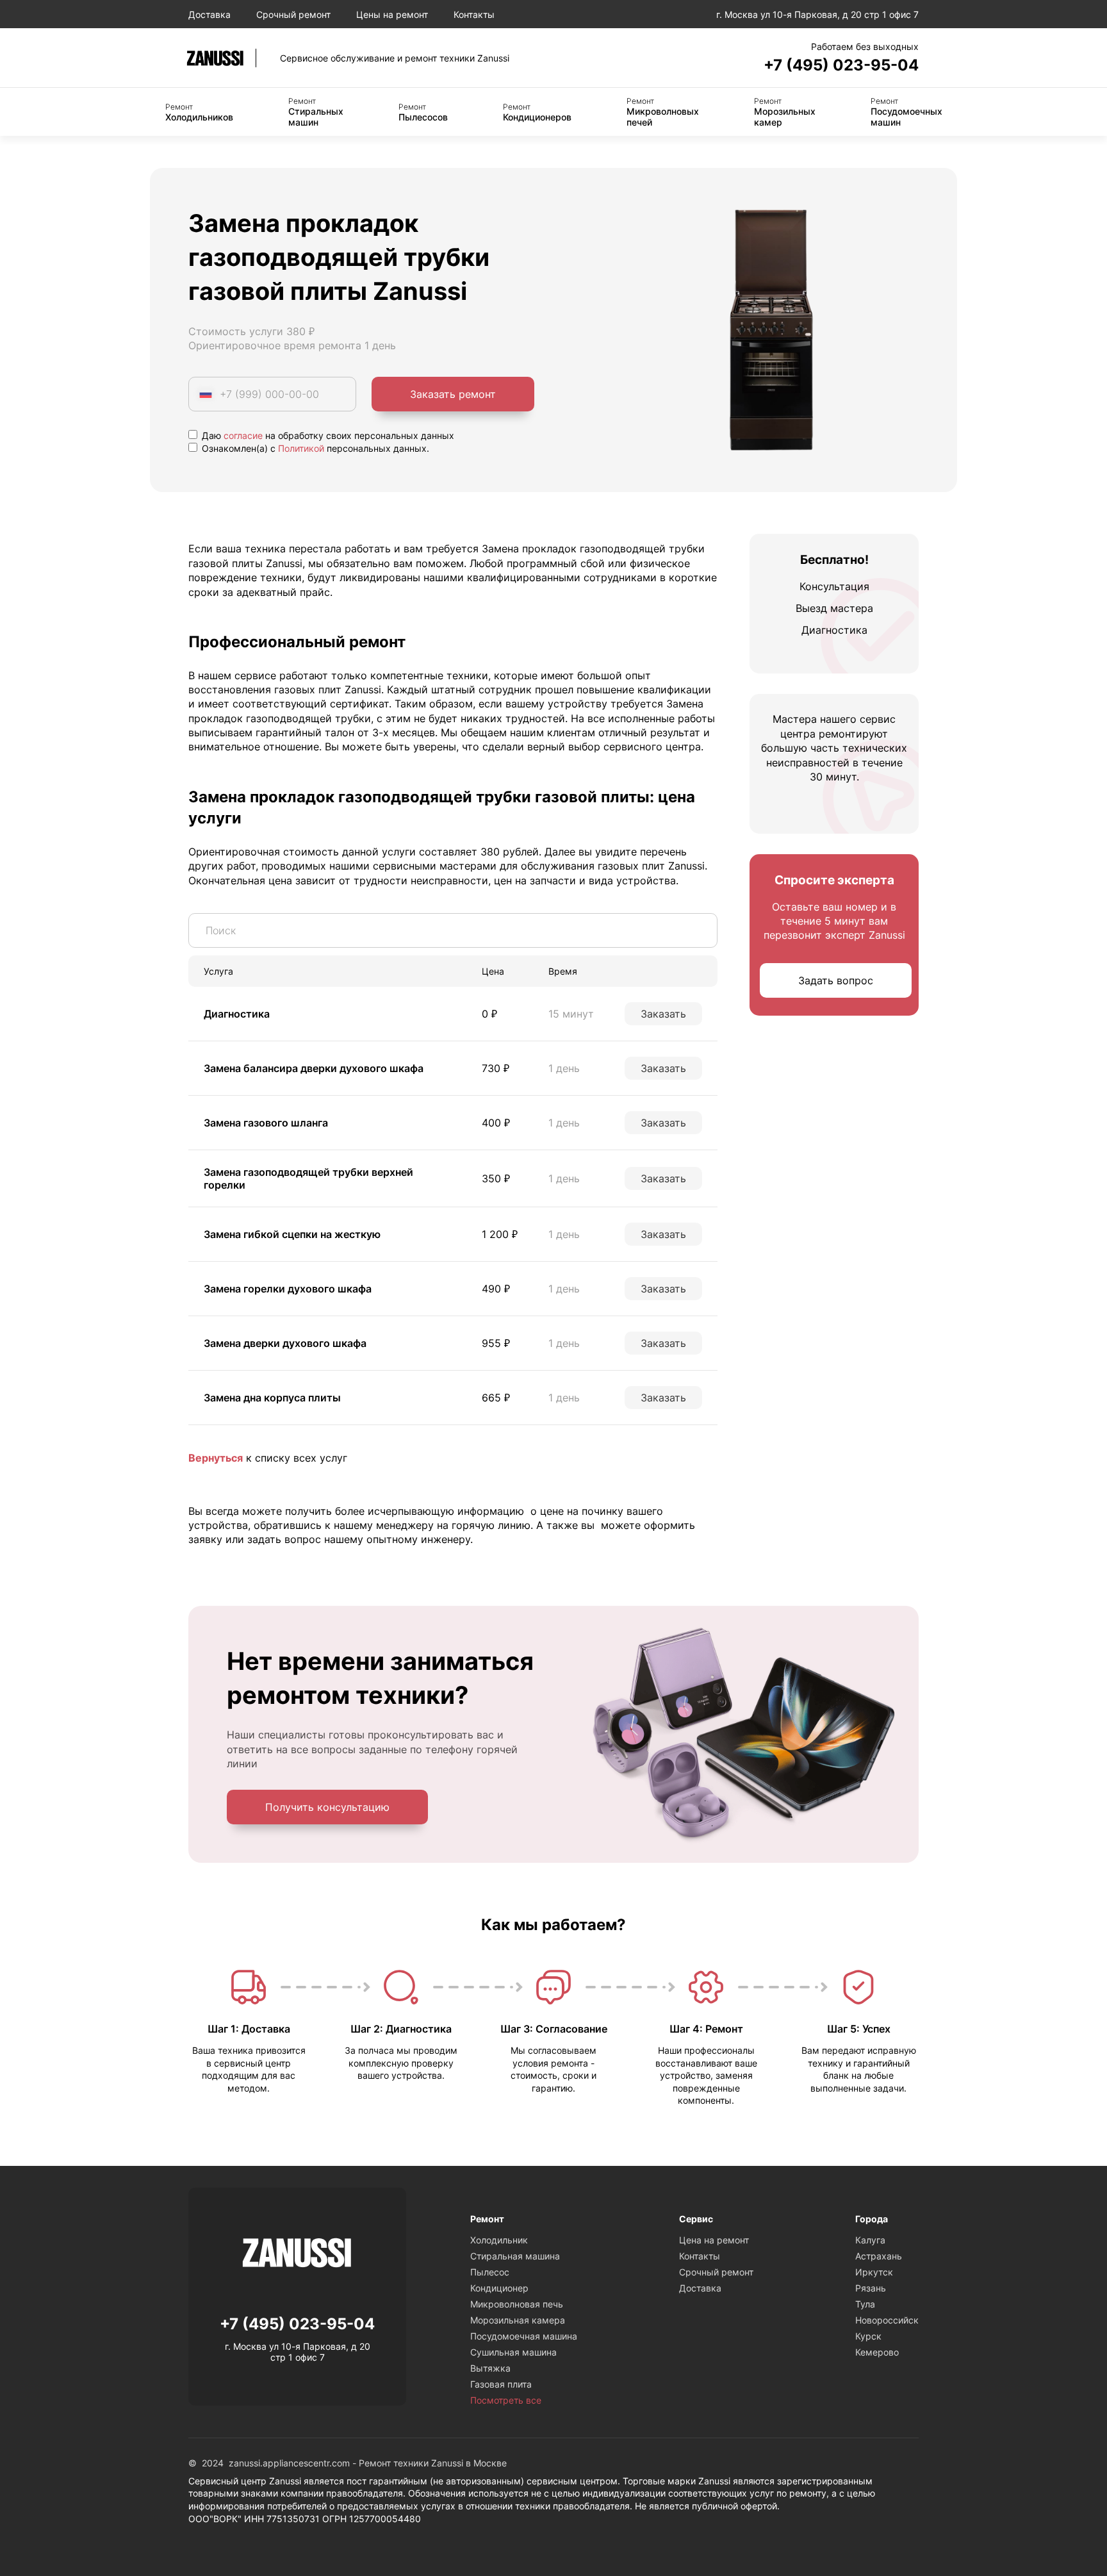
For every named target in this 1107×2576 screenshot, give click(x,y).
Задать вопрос (836, 980)
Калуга (870, 2240)
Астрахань (879, 2256)
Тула (865, 2304)
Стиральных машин (316, 112)
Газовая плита (501, 2384)
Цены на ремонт (392, 14)
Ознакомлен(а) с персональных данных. (314, 448)
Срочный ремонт (293, 14)
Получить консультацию (327, 1807)
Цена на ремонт (714, 2240)
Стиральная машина (515, 2256)
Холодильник (499, 2240)
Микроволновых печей (663, 112)
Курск (868, 2336)
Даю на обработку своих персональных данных (327, 435)
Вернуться (216, 1458)
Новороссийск (887, 2320)
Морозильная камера (518, 2320)
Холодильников (199, 112)
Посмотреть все (506, 2400)
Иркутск (874, 2272)
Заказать (663, 1014)
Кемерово (877, 2352)
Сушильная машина (513, 2352)
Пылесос (490, 2272)
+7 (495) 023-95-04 (841, 65)
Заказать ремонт (453, 394)
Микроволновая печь (517, 2304)
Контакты (474, 14)
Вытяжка (490, 2368)
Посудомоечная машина (524, 2336)
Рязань (871, 2288)
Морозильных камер (785, 112)
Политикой (301, 448)
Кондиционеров (537, 112)
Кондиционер (499, 2288)
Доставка (209, 14)
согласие (243, 435)
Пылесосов (423, 112)
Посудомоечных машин (906, 112)
